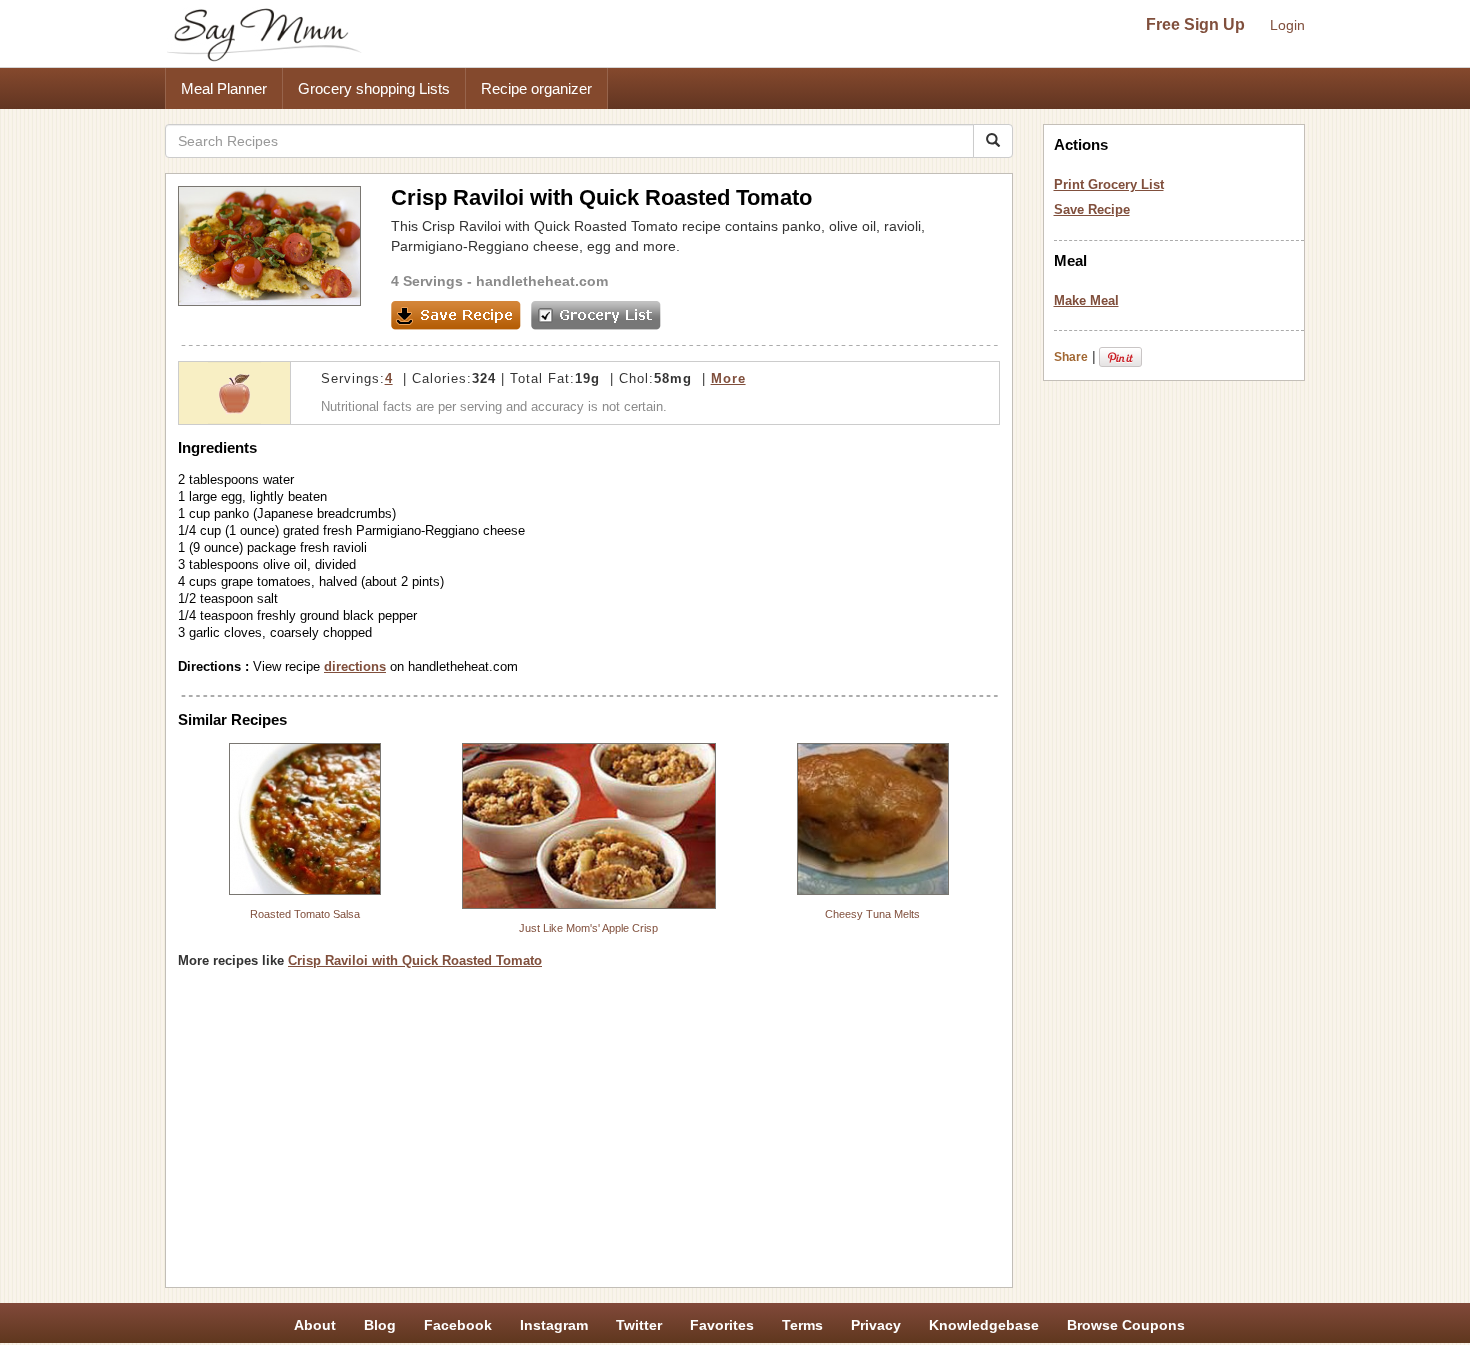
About (315, 1325)
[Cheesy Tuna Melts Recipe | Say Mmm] (873, 819)
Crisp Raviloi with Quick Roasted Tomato (415, 960)
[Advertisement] (589, 1135)
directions (355, 666)
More (728, 378)
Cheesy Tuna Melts (872, 914)
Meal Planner (224, 88)
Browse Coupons (1126, 1325)
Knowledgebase (984, 1325)
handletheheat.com (542, 281)
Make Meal (1086, 300)
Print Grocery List (1109, 184)
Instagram (554, 1325)
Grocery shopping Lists (374, 88)
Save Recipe (1092, 209)
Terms (802, 1325)
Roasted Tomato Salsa (305, 914)
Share (1071, 357)
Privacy (876, 1325)
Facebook (458, 1325)
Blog (380, 1325)
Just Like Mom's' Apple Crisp (588, 928)
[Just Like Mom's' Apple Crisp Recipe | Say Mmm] (589, 826)
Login (1287, 25)
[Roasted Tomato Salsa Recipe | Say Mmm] (305, 819)
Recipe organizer (536, 88)
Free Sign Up (1195, 24)
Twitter (639, 1325)
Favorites (722, 1325)
